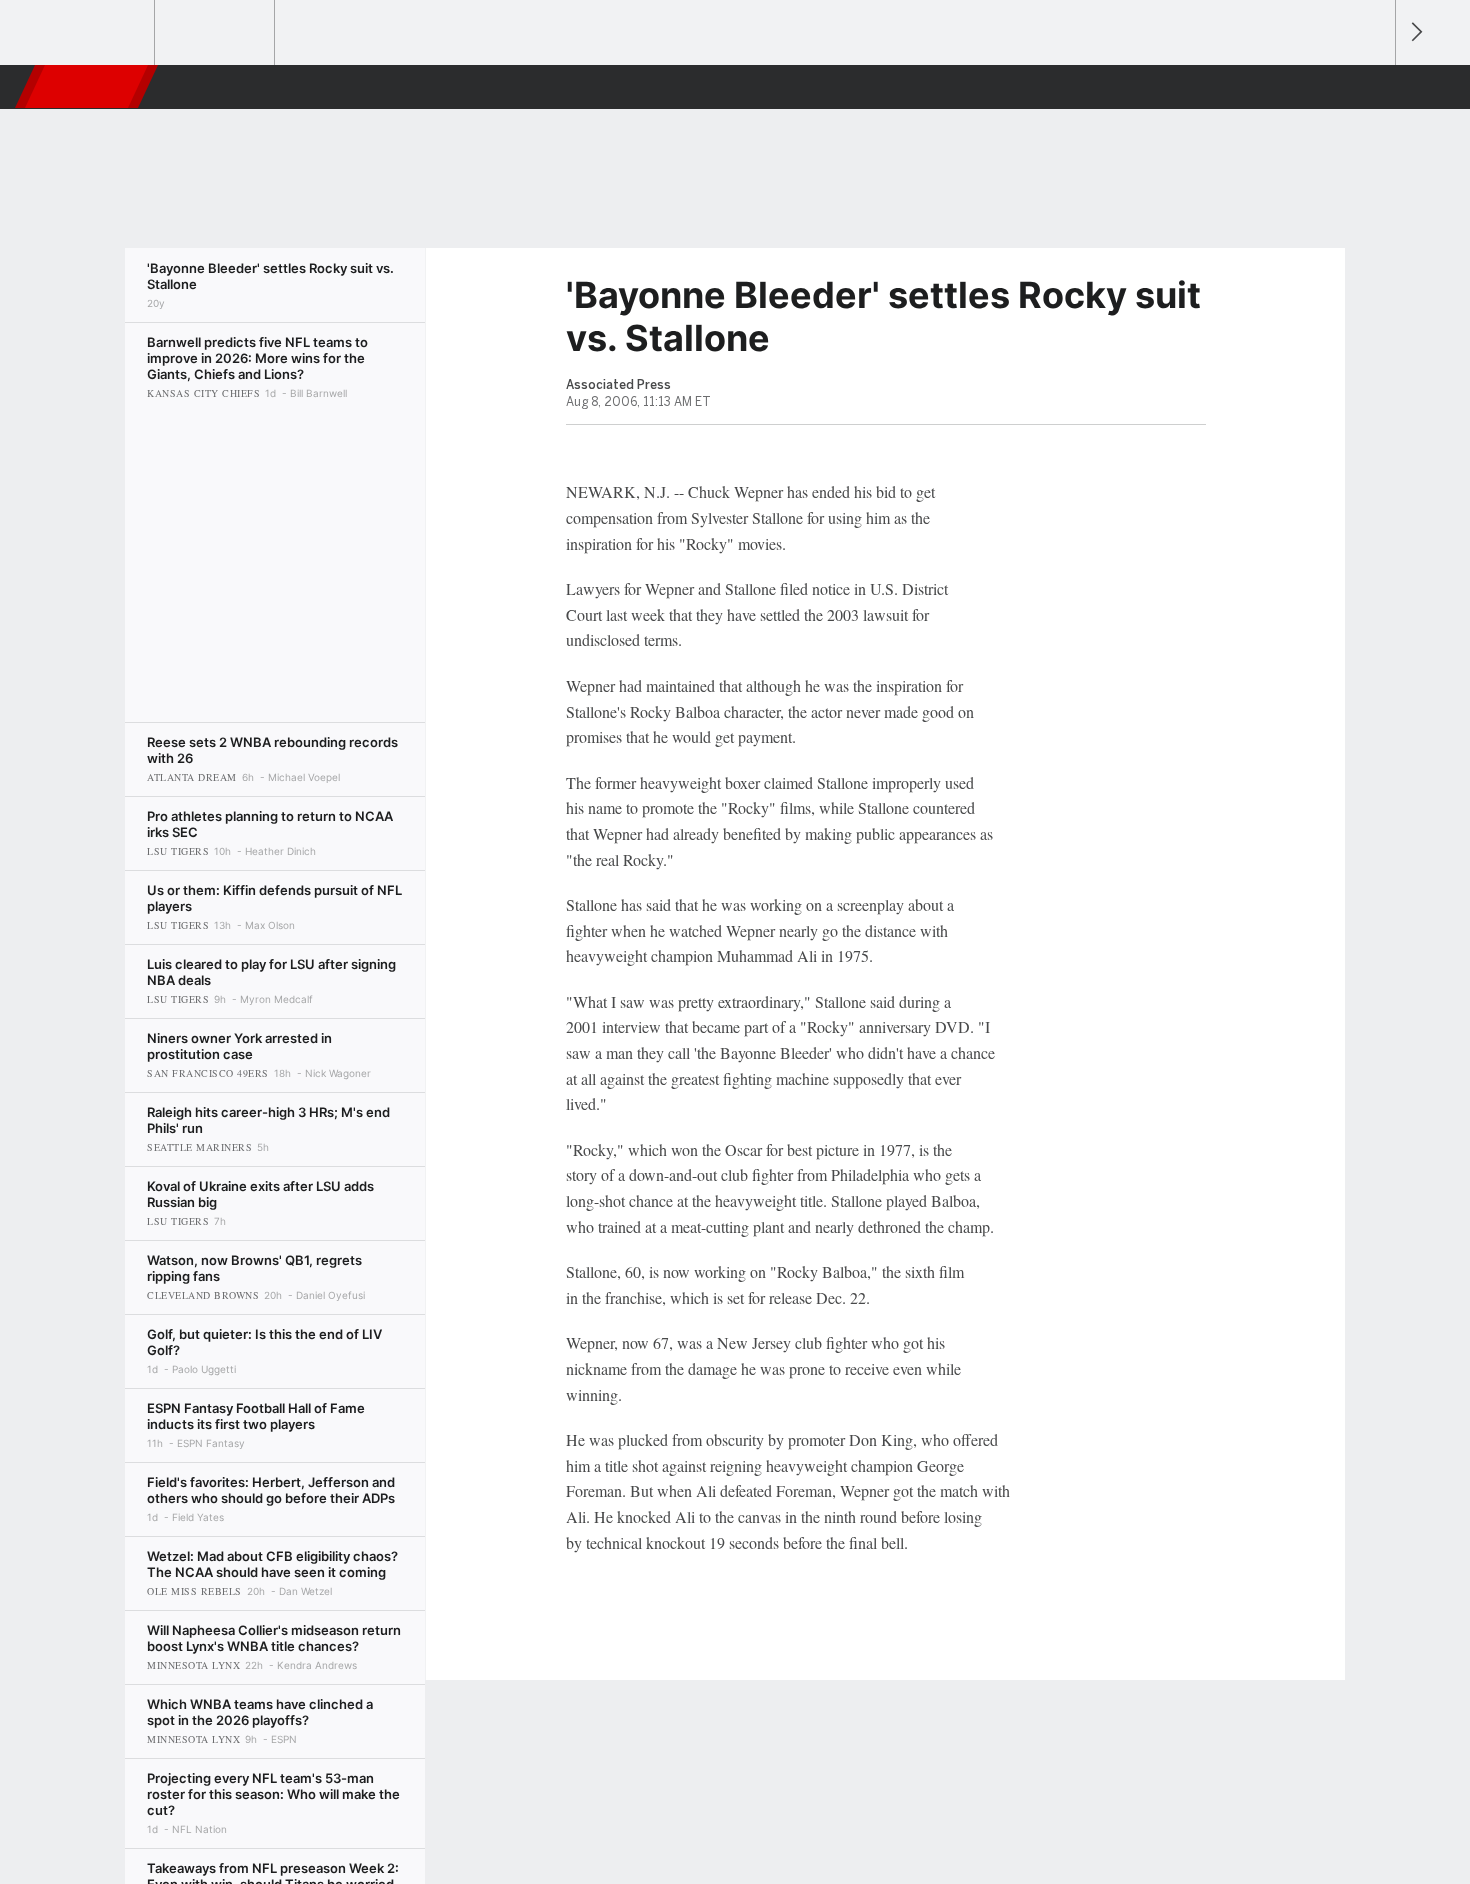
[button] (1371, 87)
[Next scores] (1415, 32)
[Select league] (96, 33)
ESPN (88, 87)
